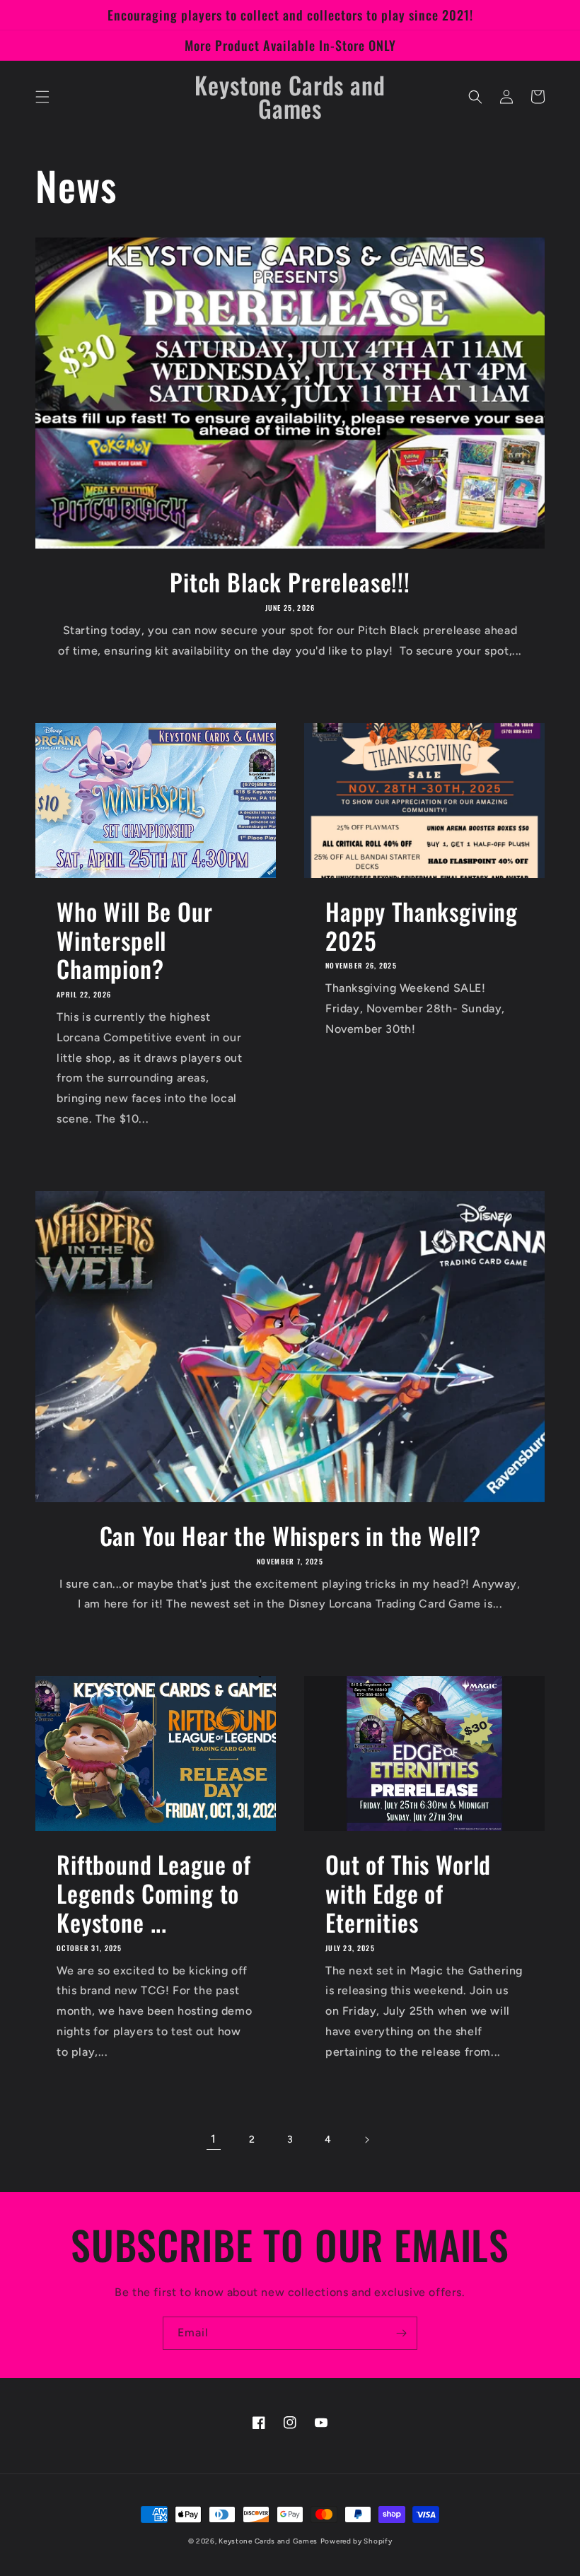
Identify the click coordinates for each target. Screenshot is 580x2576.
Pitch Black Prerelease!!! (290, 582)
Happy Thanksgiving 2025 (422, 926)
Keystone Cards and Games (268, 2541)
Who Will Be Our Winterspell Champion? (135, 940)
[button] (42, 97)
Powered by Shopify (356, 2541)
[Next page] (366, 2140)
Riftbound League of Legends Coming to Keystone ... (154, 1893)
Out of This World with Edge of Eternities (408, 1893)
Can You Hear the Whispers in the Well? (290, 1536)
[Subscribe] (401, 2333)
